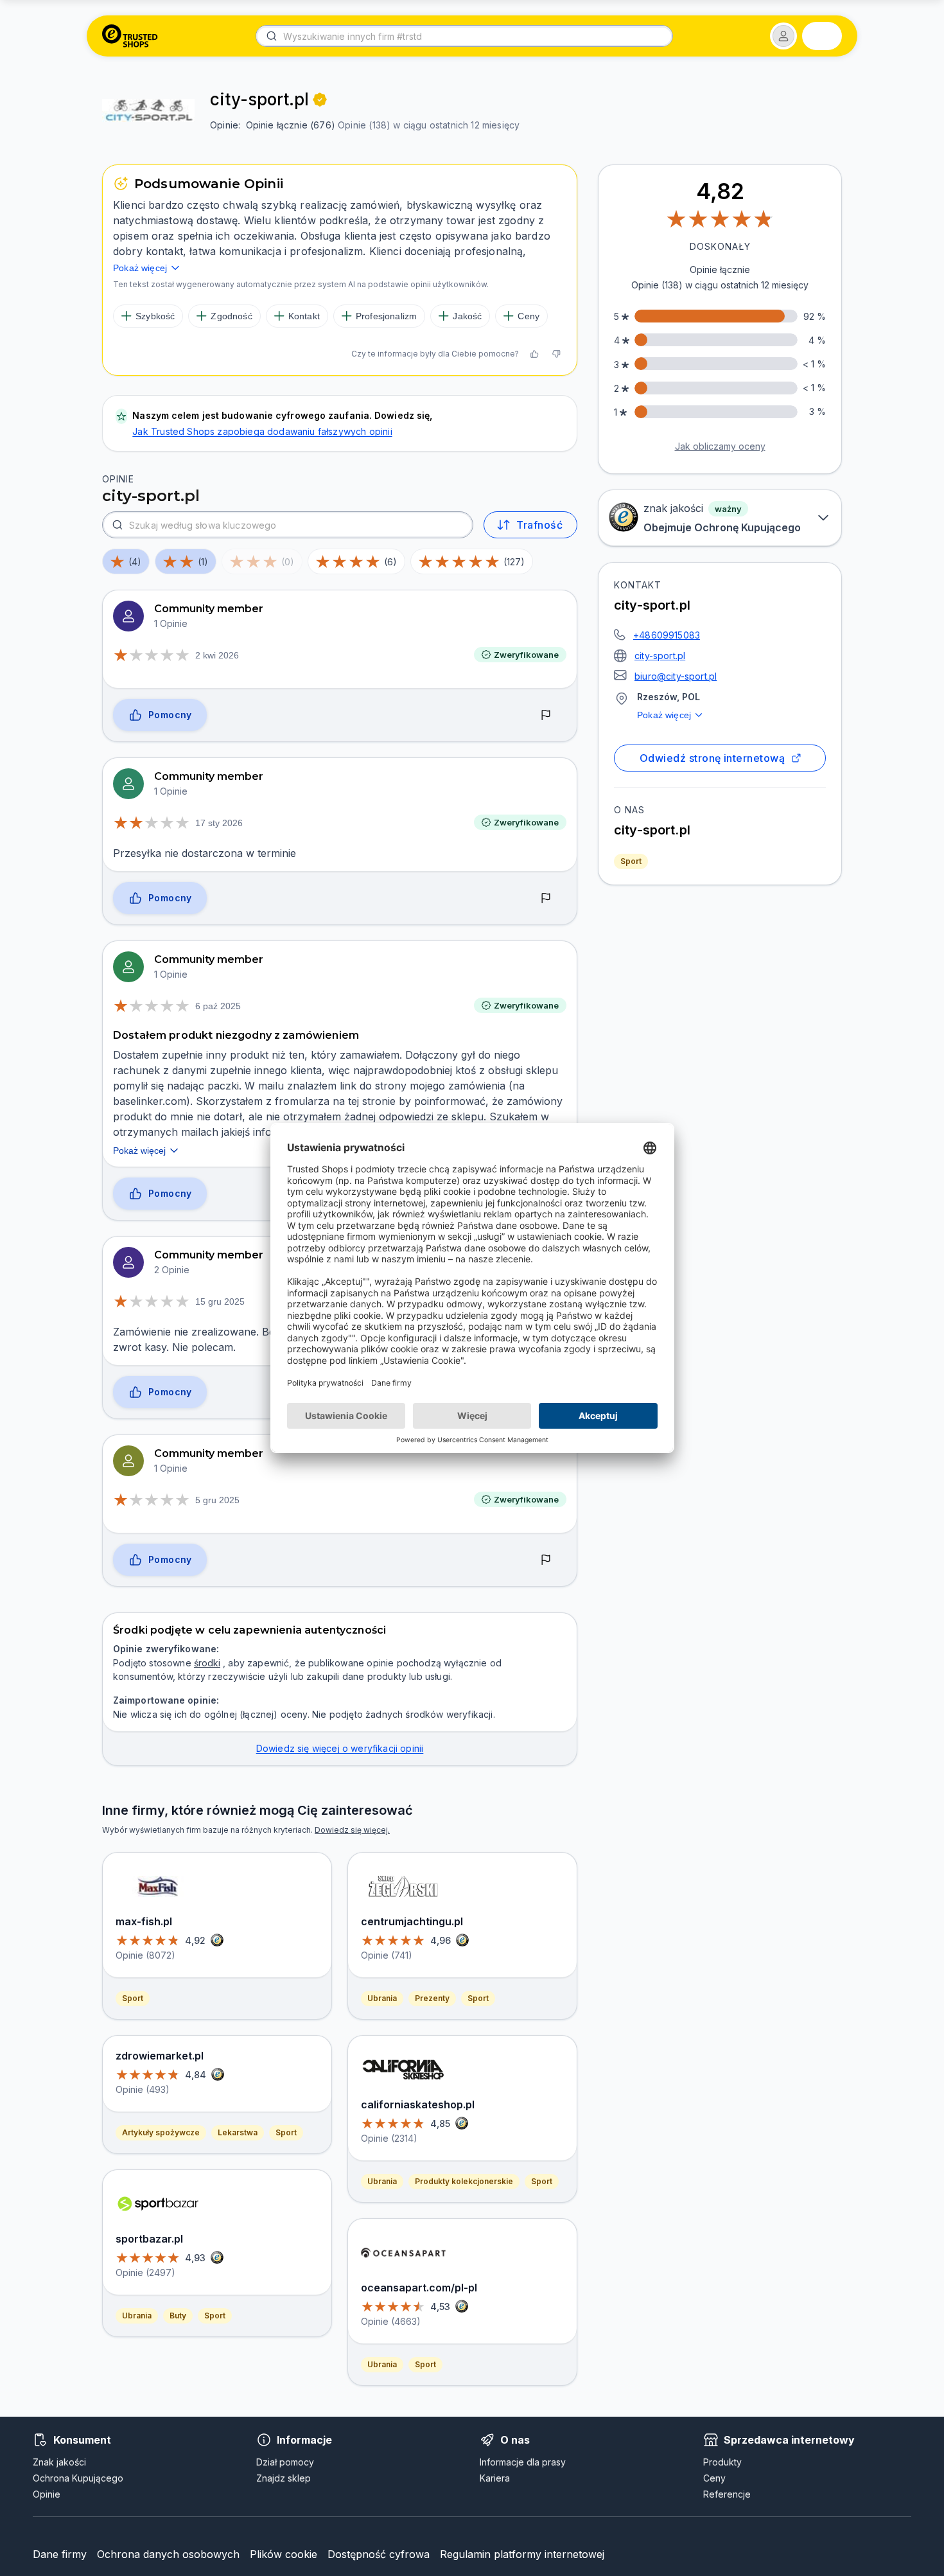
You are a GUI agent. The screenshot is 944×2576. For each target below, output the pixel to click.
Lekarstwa (238, 2132)
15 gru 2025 (220, 1301)
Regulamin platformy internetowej (522, 2554)
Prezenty (432, 1998)
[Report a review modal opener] (546, 716)
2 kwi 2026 (217, 655)
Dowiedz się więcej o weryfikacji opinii (340, 1748)
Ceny (714, 2478)
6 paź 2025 (218, 1006)
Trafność (539, 525)
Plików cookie (284, 2554)
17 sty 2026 (219, 823)
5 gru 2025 (217, 1500)
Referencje (727, 2494)
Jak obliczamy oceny (720, 446)
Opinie (47, 2494)
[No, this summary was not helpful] (556, 354)
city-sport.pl (660, 656)
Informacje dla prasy (523, 2462)
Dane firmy (60, 2554)
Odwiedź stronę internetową (712, 758)
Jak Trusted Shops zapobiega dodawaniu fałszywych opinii (262, 431)
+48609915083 (667, 635)
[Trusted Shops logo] (130, 36)
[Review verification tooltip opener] (320, 100)
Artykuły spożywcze (161, 2132)
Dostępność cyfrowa (379, 2554)
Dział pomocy (285, 2462)
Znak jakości (59, 2462)
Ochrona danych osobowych (168, 2554)
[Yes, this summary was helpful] (534, 354)
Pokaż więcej (664, 715)
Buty (178, 2316)
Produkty (722, 2462)
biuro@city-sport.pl (676, 676)
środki (207, 1663)
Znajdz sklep (284, 2478)
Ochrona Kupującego (78, 2478)
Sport (631, 861)
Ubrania (137, 2316)
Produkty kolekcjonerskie (464, 2181)
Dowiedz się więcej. (352, 1830)
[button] (783, 36)
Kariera (495, 2478)
